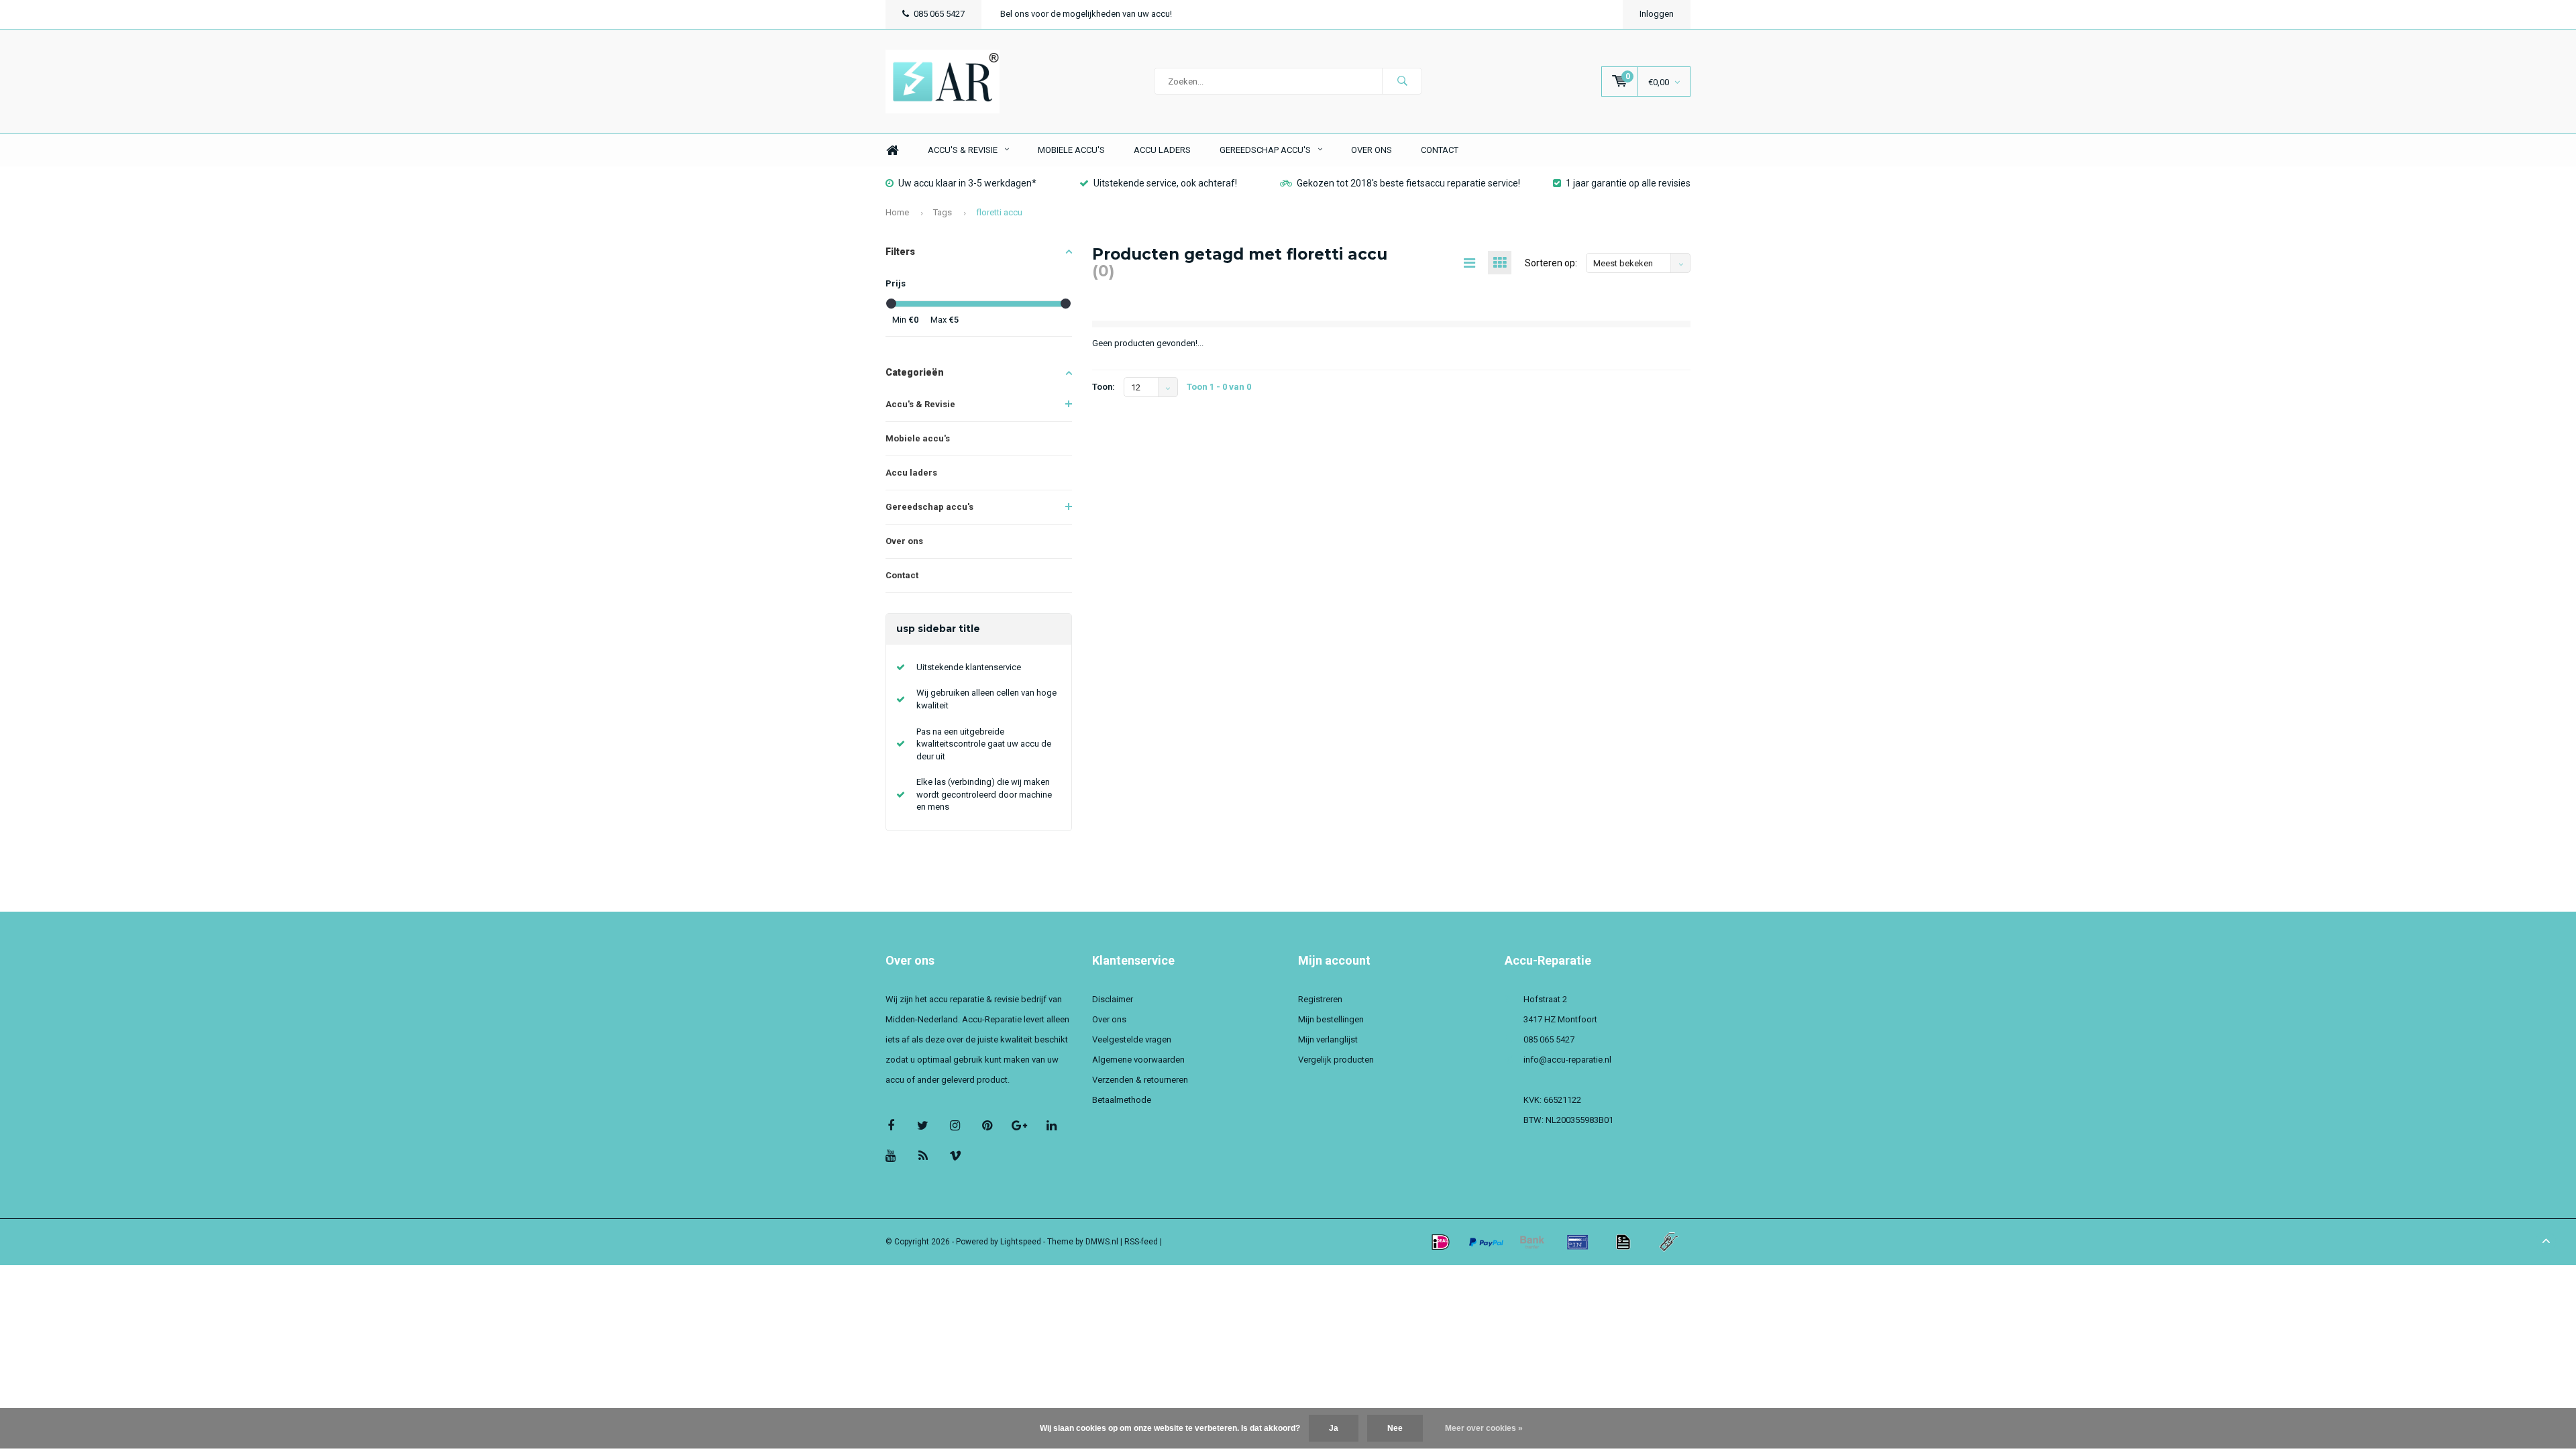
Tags (943, 212)
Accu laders (1162, 150)
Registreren (1320, 999)
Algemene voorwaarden (1138, 1060)
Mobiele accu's (1071, 150)
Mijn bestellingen (1331, 1019)
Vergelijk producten (1336, 1060)
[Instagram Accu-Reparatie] (955, 1125)
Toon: (1104, 387)
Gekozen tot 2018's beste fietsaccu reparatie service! (1408, 183)
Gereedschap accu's (1265, 150)
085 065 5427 (939, 14)
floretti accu (999, 212)
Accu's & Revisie (963, 150)
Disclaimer (1113, 999)
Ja (1334, 1428)
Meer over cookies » (1484, 1428)
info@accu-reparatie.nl (1567, 1060)
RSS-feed (1141, 1242)
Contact (1440, 150)
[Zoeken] (1402, 81)
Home (892, 151)
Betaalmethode (1122, 1100)
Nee (1395, 1428)
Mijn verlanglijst (1328, 1039)
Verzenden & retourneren (1140, 1080)
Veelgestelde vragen (1132, 1039)
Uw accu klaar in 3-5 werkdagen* (967, 183)
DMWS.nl (1102, 1242)
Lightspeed (1021, 1242)
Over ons (1372, 150)
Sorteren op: (1551, 263)
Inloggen (1657, 14)
